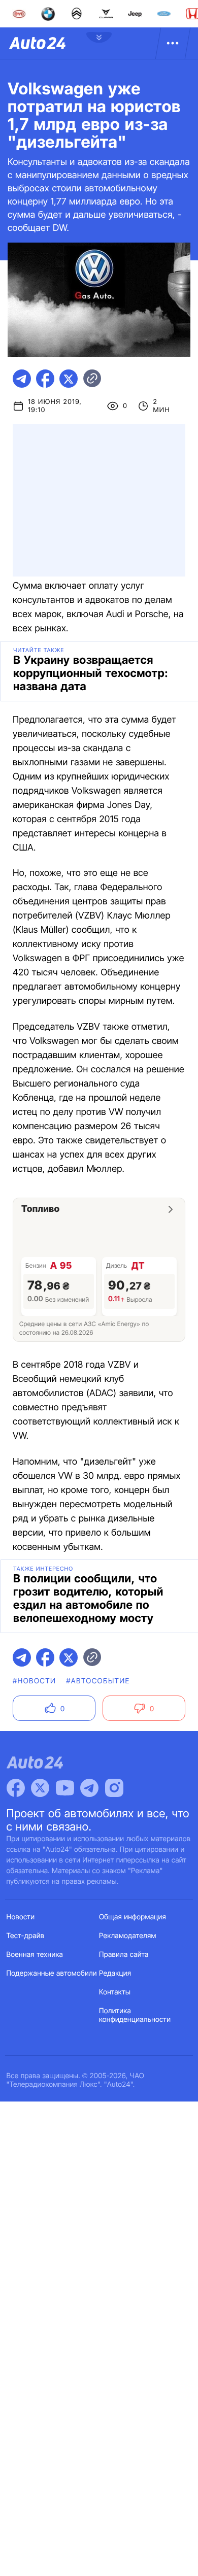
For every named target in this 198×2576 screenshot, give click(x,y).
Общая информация (133, 1917)
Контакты (115, 1992)
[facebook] (45, 379)
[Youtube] (65, 1788)
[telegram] (22, 379)
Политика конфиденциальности (135, 2015)
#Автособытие (98, 1681)
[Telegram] (89, 1788)
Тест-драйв (26, 1936)
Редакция (115, 1973)
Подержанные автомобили (52, 1973)
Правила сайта (124, 1955)
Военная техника (35, 1955)
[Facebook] (16, 1788)
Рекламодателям (128, 1936)
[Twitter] (40, 1788)
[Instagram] (114, 1788)
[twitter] (69, 379)
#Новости (34, 1681)
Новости (21, 1917)
